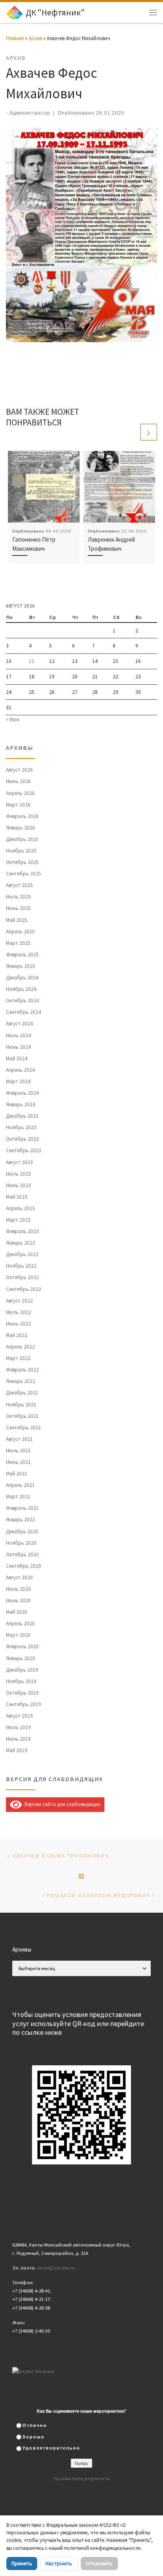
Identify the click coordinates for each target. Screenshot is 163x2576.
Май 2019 (17, 1750)
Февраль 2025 (22, 955)
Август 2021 (19, 1439)
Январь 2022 (21, 1381)
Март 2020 (18, 1635)
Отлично (35, 2425)
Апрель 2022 (20, 1347)
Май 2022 (17, 1335)
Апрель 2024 (20, 1070)
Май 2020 (17, 1612)
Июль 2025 (18, 897)
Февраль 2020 (22, 1646)
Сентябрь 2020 (24, 1566)
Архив (35, 38)
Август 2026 (19, 770)
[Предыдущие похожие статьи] (131, 432)
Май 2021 (17, 1474)
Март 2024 (18, 1081)
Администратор (30, 113)
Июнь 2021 (18, 1462)
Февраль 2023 (22, 1231)
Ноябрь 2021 (21, 1405)
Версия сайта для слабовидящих (61, 1804)
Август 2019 (19, 1716)
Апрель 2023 (20, 1208)
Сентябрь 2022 (24, 1289)
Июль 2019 (18, 1727)
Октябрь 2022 (22, 1277)
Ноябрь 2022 (21, 1266)
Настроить (59, 2563)
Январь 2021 (21, 1520)
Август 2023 (19, 1162)
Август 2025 (19, 885)
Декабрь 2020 (22, 1531)
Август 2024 (19, 1024)
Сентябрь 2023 (24, 1150)
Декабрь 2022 (22, 1254)
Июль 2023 (18, 1174)
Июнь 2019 (18, 1739)
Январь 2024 (21, 1104)
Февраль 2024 (22, 1093)
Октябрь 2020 (22, 1554)
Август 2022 (19, 1301)
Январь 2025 (21, 966)
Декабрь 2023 (22, 1116)
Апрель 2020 (20, 1623)
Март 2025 (18, 943)
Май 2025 (17, 920)
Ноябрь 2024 (21, 989)
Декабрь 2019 (22, 1670)
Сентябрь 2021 (24, 1428)
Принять (22, 2563)
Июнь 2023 (18, 1185)
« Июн (13, 719)
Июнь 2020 (18, 1600)
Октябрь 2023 (22, 1139)
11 (32, 661)
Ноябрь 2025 (21, 851)
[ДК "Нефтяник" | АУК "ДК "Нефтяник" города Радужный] (14, 11)
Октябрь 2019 (22, 1693)
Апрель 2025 (20, 932)
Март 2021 (18, 1497)
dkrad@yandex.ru (56, 2268)
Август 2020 (19, 1577)
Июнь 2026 (18, 781)
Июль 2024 (18, 1035)
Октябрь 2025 (22, 862)
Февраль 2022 (22, 1370)
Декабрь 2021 (22, 1393)
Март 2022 (18, 1358)
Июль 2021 (18, 1451)
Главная (15, 38)
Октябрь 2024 (22, 1001)
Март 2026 (18, 805)
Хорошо (34, 2437)
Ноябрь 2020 (21, 1543)
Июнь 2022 (18, 1324)
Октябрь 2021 (22, 1416)
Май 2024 (17, 1058)
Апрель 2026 (20, 793)
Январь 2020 (21, 1658)
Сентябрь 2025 (24, 874)
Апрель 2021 (20, 1485)
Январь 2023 (21, 1243)
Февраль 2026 (22, 816)
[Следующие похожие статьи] (149, 432)
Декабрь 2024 (22, 978)
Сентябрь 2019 (24, 1704)
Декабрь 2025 (22, 839)
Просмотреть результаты (81, 2478)
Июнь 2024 (18, 1047)
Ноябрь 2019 (21, 1681)
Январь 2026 (21, 828)
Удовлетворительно (51, 2448)
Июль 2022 (18, 1312)
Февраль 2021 (22, 1508)
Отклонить (99, 2563)
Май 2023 (17, 1197)
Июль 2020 (18, 1589)
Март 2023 (18, 1220)
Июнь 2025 (18, 908)
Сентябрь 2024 (24, 1012)
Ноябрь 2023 (21, 1127)
